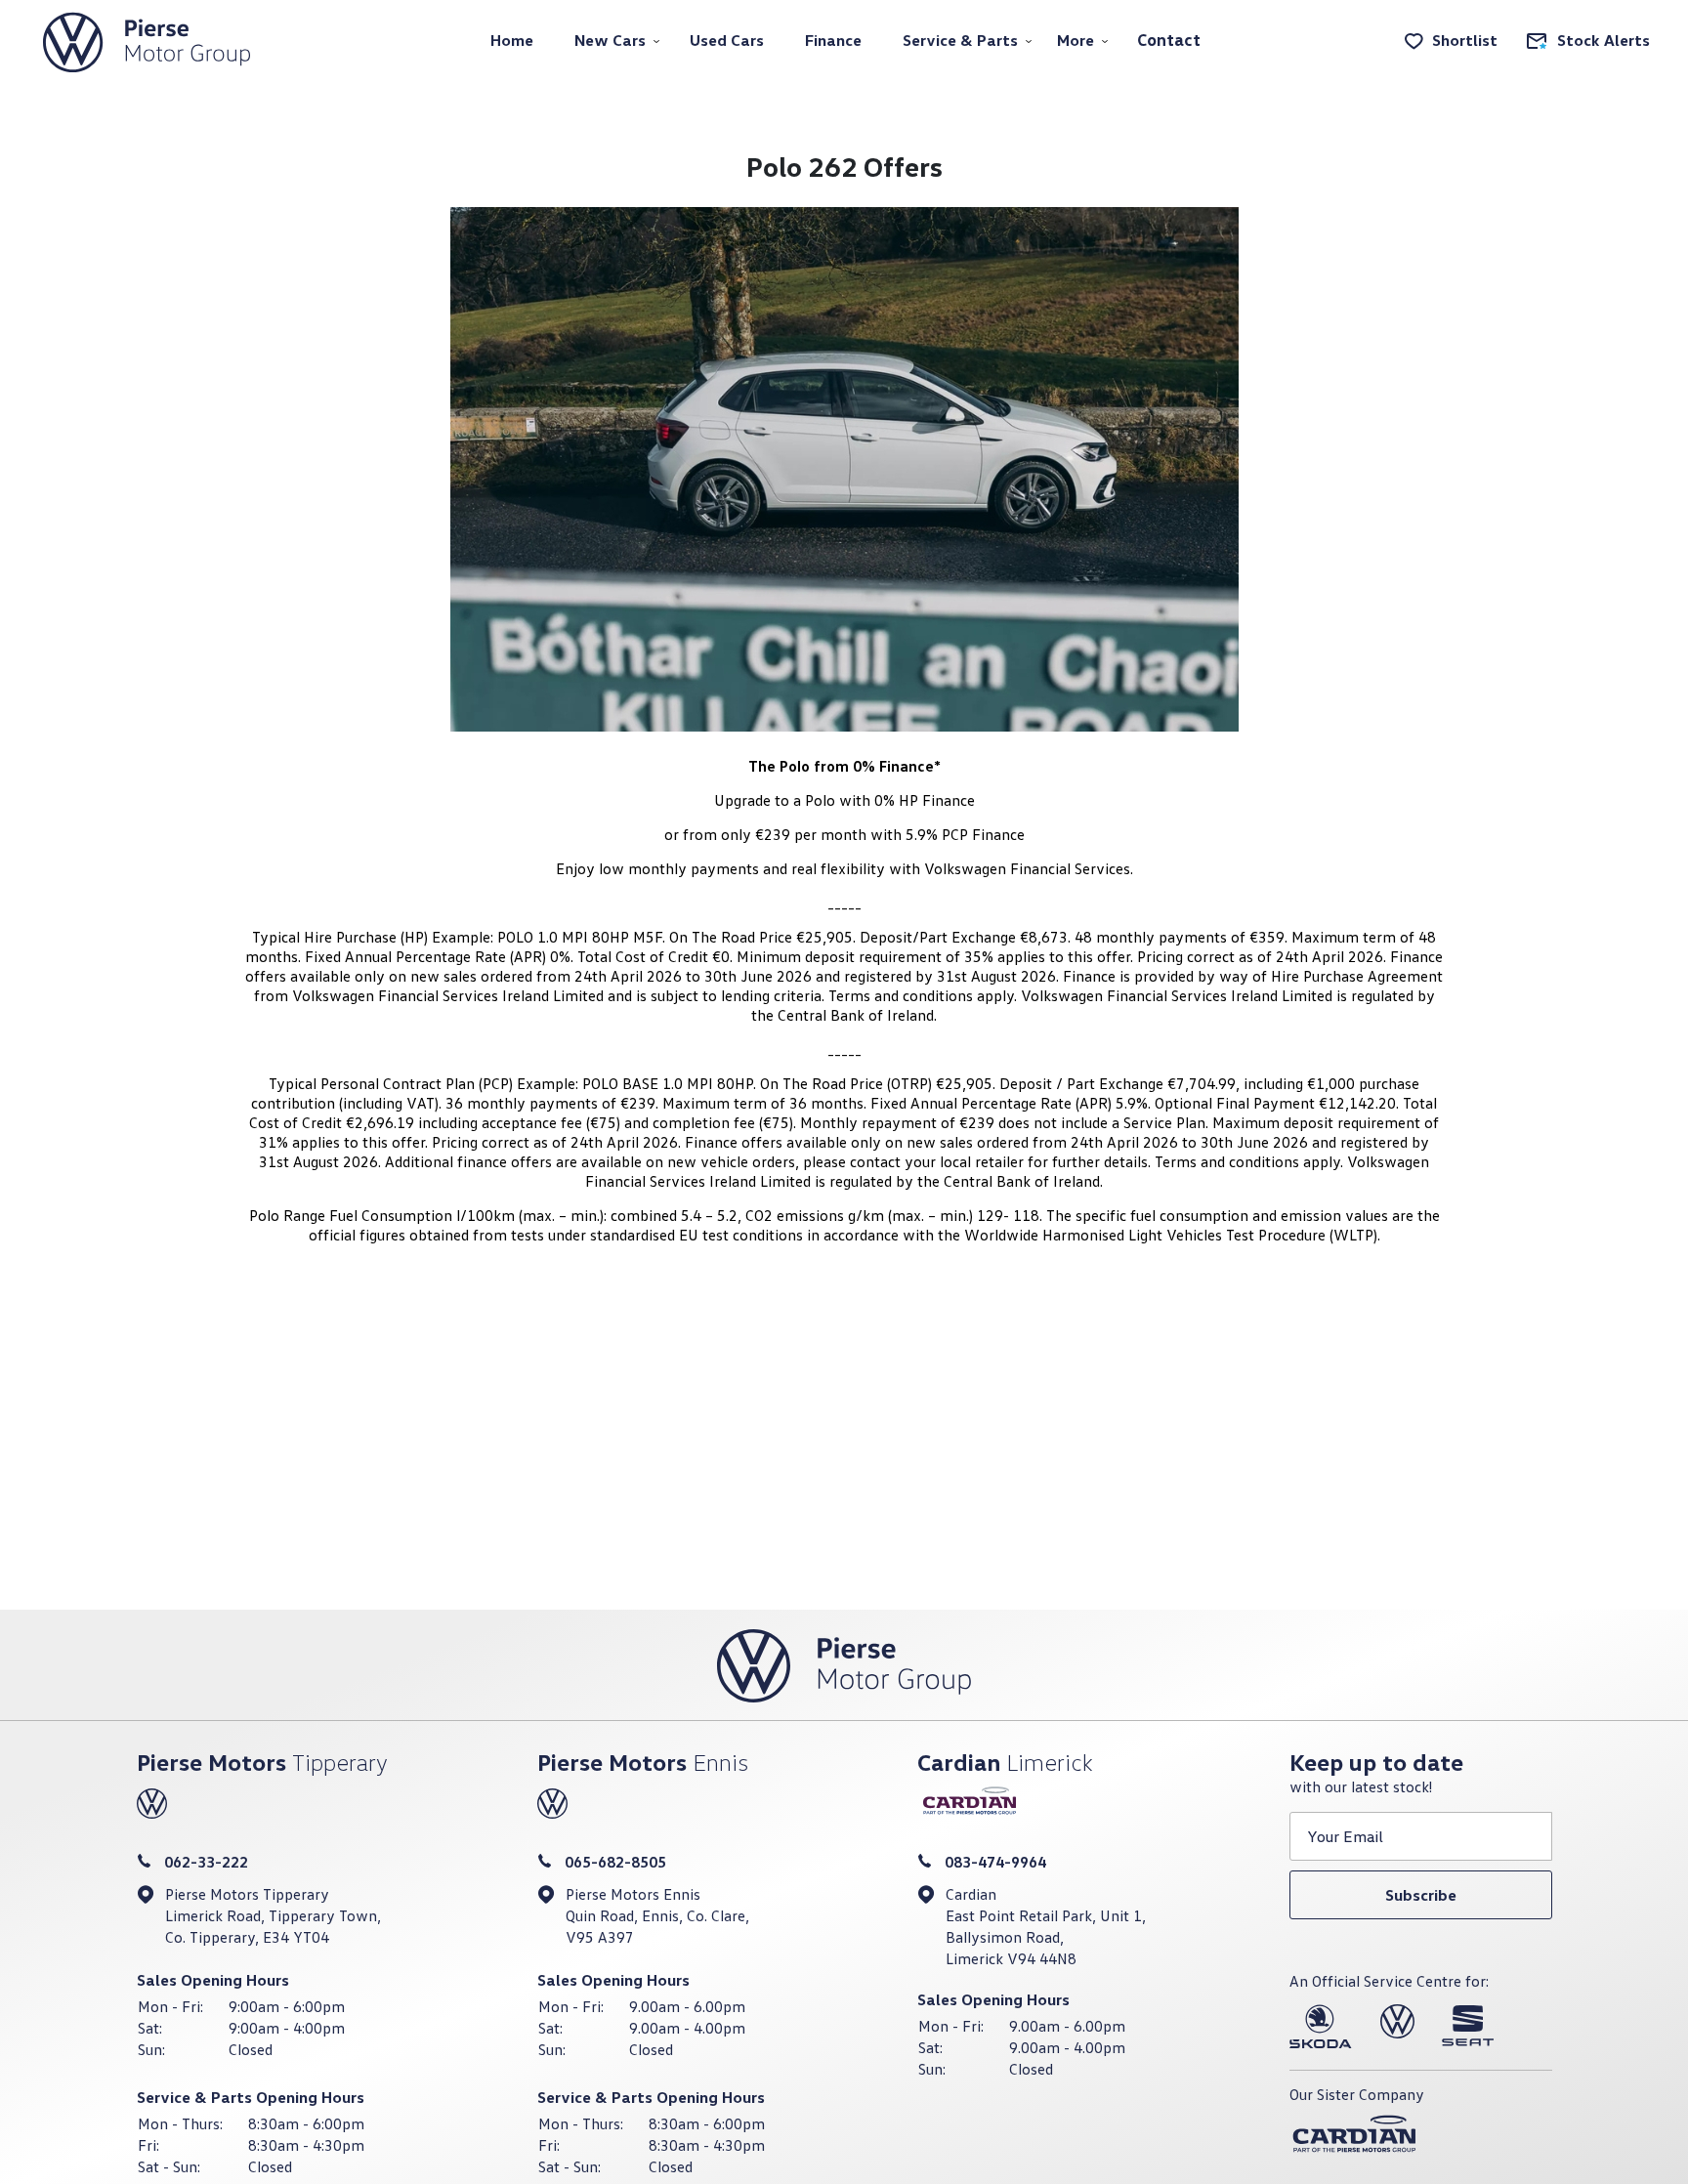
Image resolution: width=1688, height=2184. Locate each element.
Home (512, 40)
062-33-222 (206, 1862)
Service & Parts (960, 40)
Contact (1169, 40)
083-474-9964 (995, 1862)
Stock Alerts (1604, 40)
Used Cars (727, 40)
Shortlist (1465, 40)
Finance (833, 40)
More (1076, 40)
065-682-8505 (615, 1862)
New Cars (610, 40)
